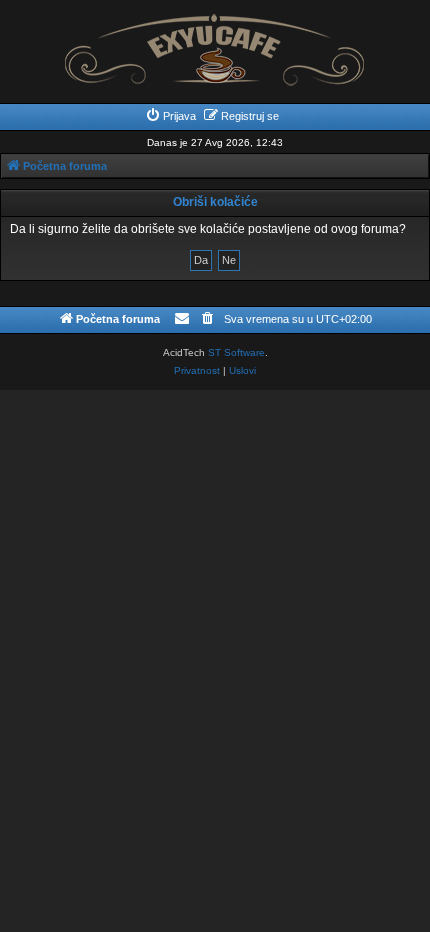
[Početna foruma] (215, 44)
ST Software (236, 352)
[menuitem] (170, 116)
